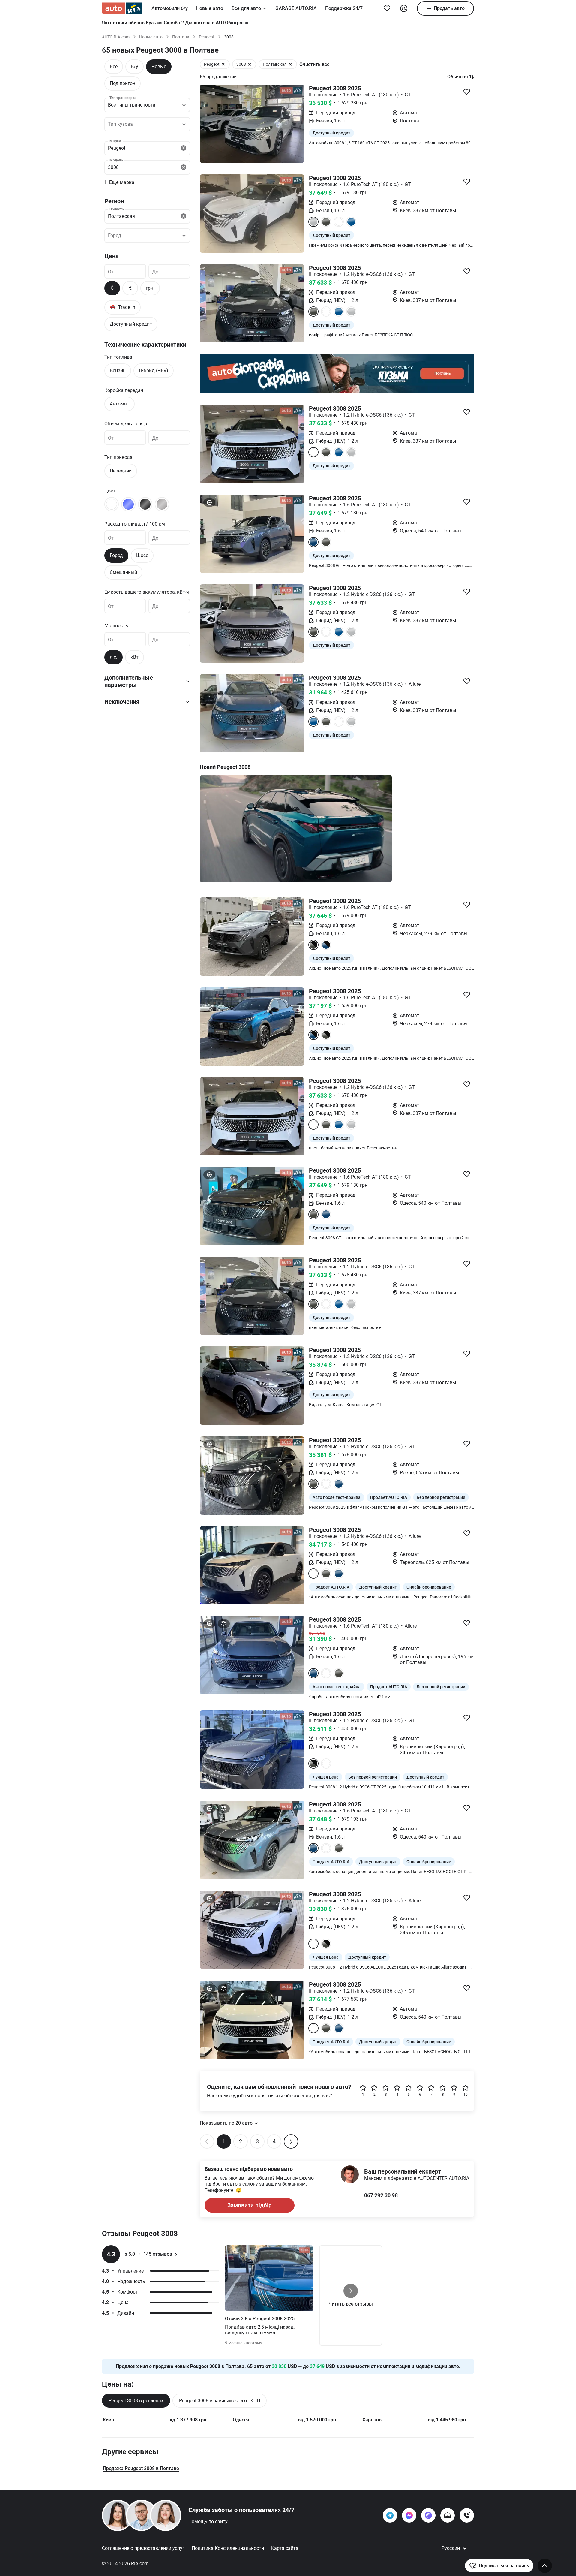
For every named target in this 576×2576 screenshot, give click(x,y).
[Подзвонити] (467, 2515)
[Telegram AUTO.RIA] (390, 2515)
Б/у (135, 66)
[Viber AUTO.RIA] (428, 2515)
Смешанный (123, 572)
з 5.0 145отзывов (148, 2254)
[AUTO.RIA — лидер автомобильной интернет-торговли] (122, 8)
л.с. (114, 657)
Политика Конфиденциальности (228, 2548)
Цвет (110, 491)
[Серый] (162, 504)
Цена (112, 256)
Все (114, 66)
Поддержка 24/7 (344, 8)
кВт (135, 657)
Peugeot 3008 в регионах (136, 2401)
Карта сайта (285, 2548)
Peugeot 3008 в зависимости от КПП (220, 2401)
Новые (159, 66)
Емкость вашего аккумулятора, (147, 592)
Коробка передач (124, 390)
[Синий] (128, 504)
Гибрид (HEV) (154, 371)
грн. (150, 288)
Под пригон (123, 83)
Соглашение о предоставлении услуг (143, 2548)
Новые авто (210, 8)
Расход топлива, (135, 524)
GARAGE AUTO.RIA (296, 8)
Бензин (118, 371)
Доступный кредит (131, 324)
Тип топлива (118, 357)
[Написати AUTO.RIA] (448, 2515)
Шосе (142, 555)
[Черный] (145, 504)
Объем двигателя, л (126, 424)
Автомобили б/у (170, 8)
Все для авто (246, 8)
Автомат (120, 404)
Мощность (116, 626)
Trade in (123, 307)
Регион (114, 201)
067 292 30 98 (381, 2195)
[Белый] (112, 504)
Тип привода (118, 457)
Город (116, 555)
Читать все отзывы (351, 2304)
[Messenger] (409, 2515)
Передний (121, 471)
